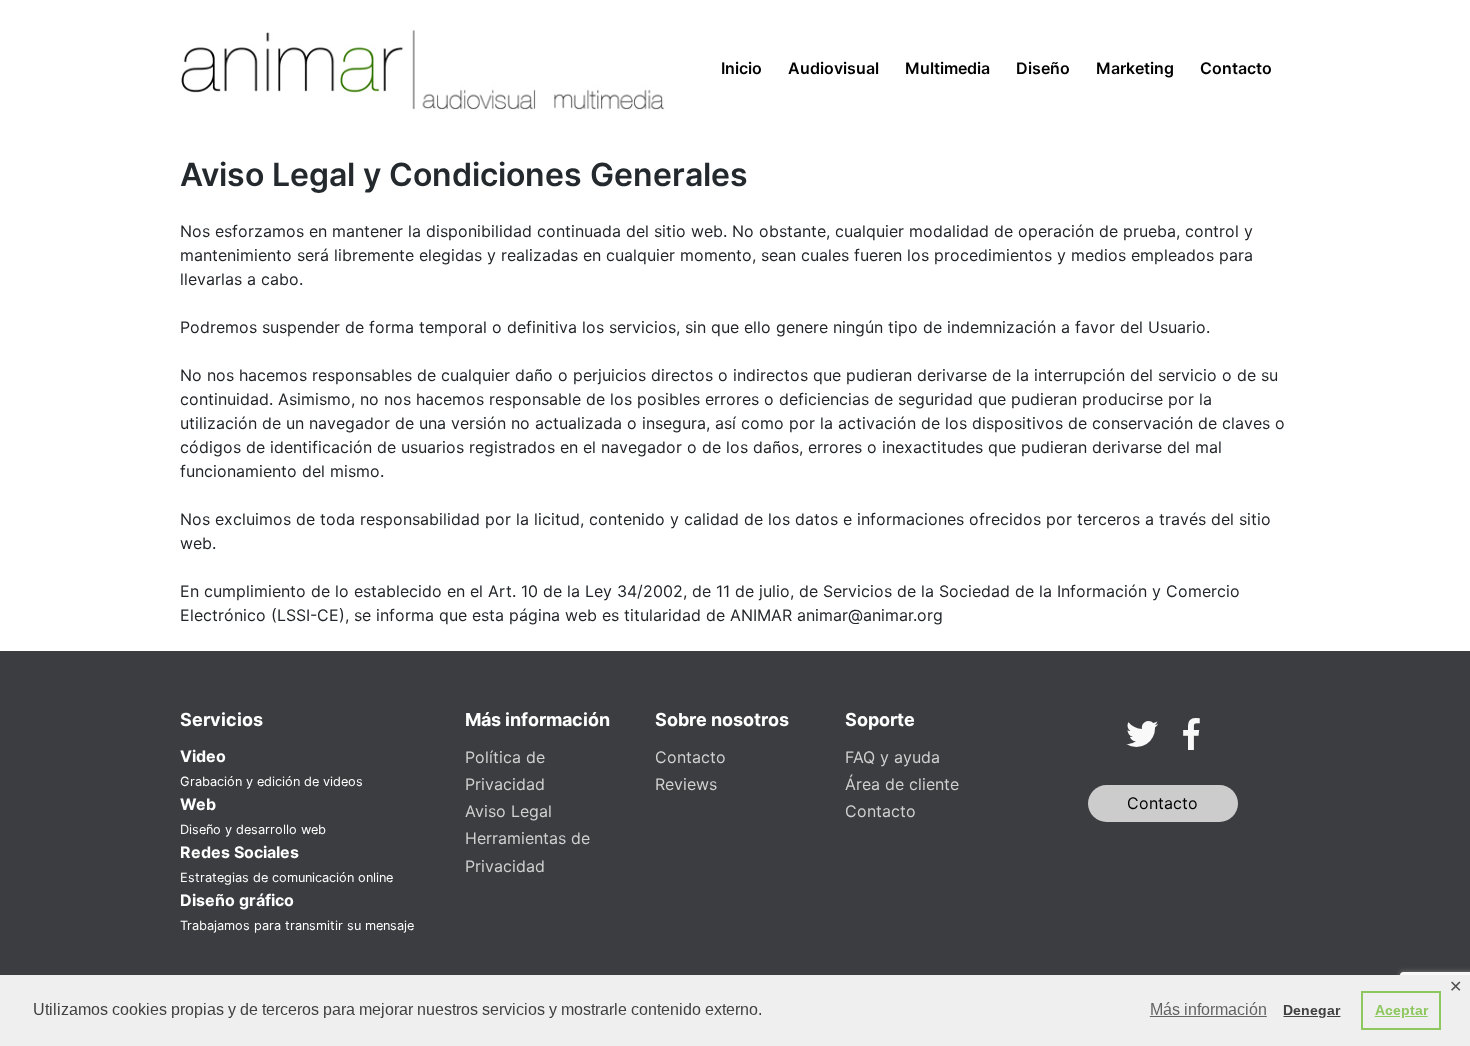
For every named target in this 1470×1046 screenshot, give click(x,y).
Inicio (741, 68)
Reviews (686, 784)
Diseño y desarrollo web (253, 829)
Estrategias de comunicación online (286, 877)
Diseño (1043, 68)
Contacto (1236, 68)
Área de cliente (902, 784)
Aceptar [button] (1401, 1010)
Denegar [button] (1311, 1010)
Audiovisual (833, 68)
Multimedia (947, 68)
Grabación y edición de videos (271, 781)
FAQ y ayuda (892, 757)
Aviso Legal (508, 811)
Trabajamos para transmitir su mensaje (297, 925)
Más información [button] (1208, 1009)
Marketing (1135, 68)
